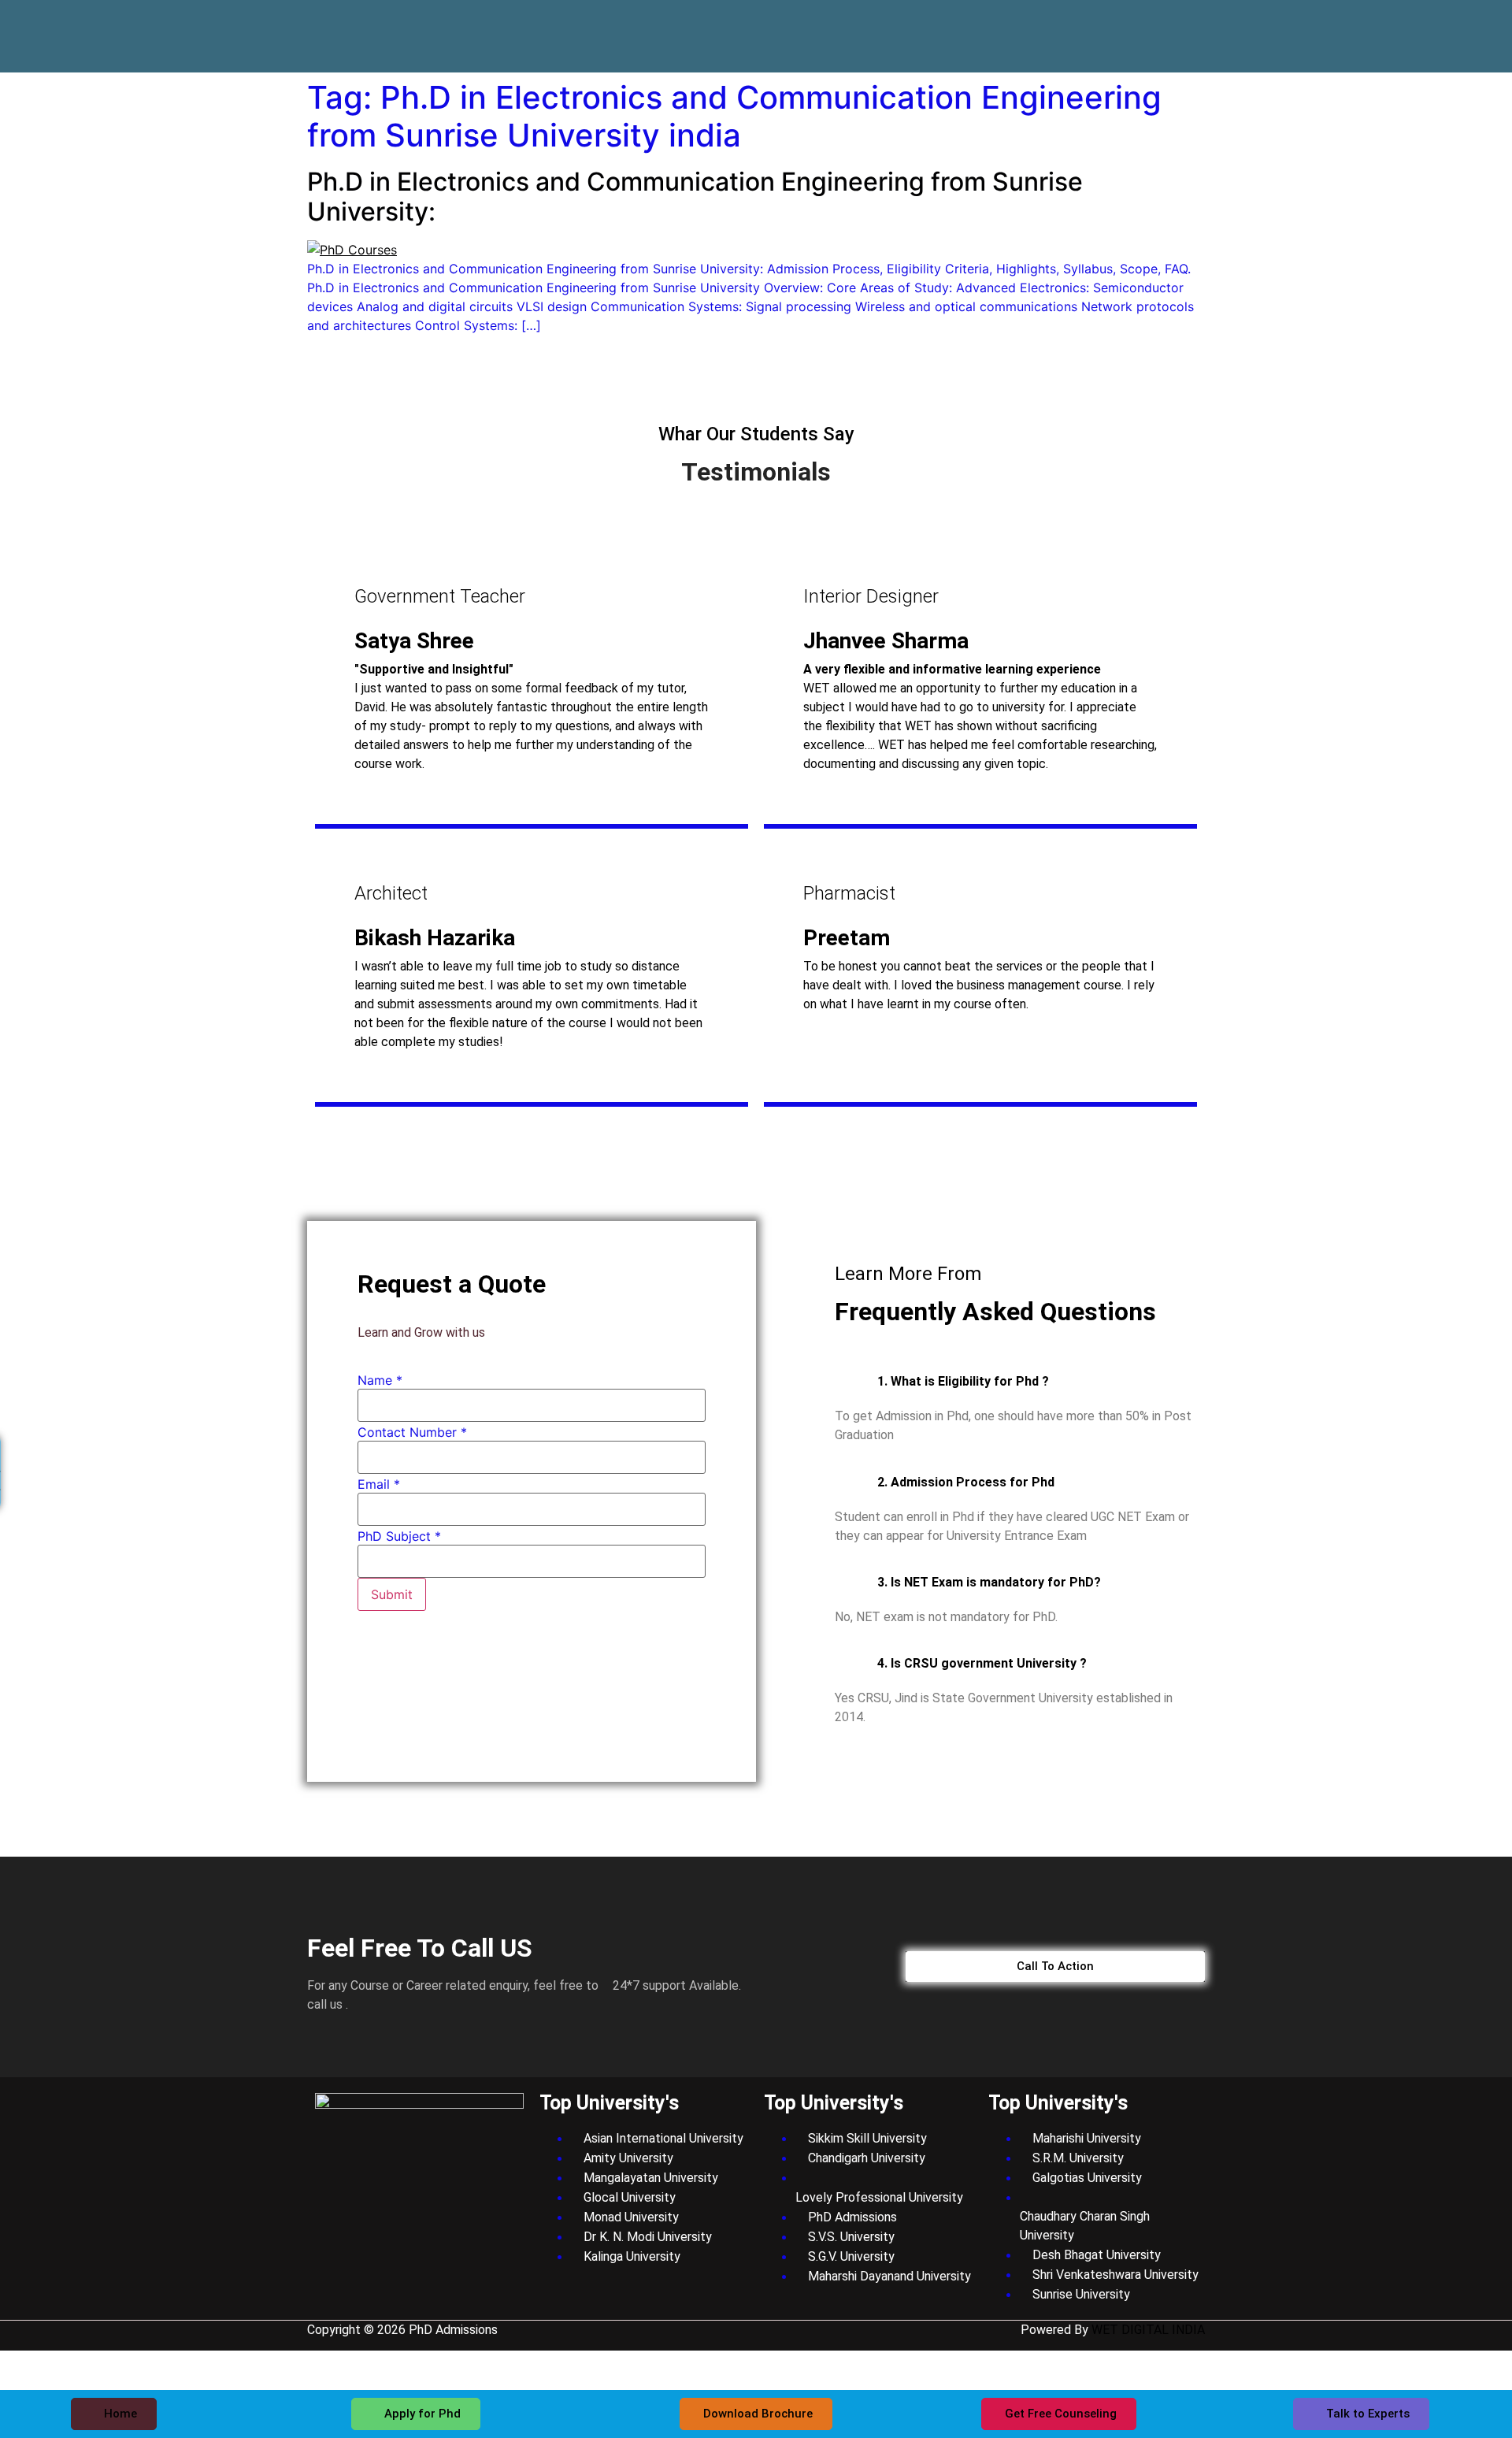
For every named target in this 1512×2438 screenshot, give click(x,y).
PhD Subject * (399, 1536)
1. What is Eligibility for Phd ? (963, 1381)
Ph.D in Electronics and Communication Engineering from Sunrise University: (695, 197)
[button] (1020, 1381)
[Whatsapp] (1172, 24)
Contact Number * (412, 1432)
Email (379, 1484)
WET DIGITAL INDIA (1148, 2330)
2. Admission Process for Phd (966, 1482)
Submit (392, 1594)
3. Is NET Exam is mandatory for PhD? (989, 1582)
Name (380, 1380)
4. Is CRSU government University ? (982, 1663)
